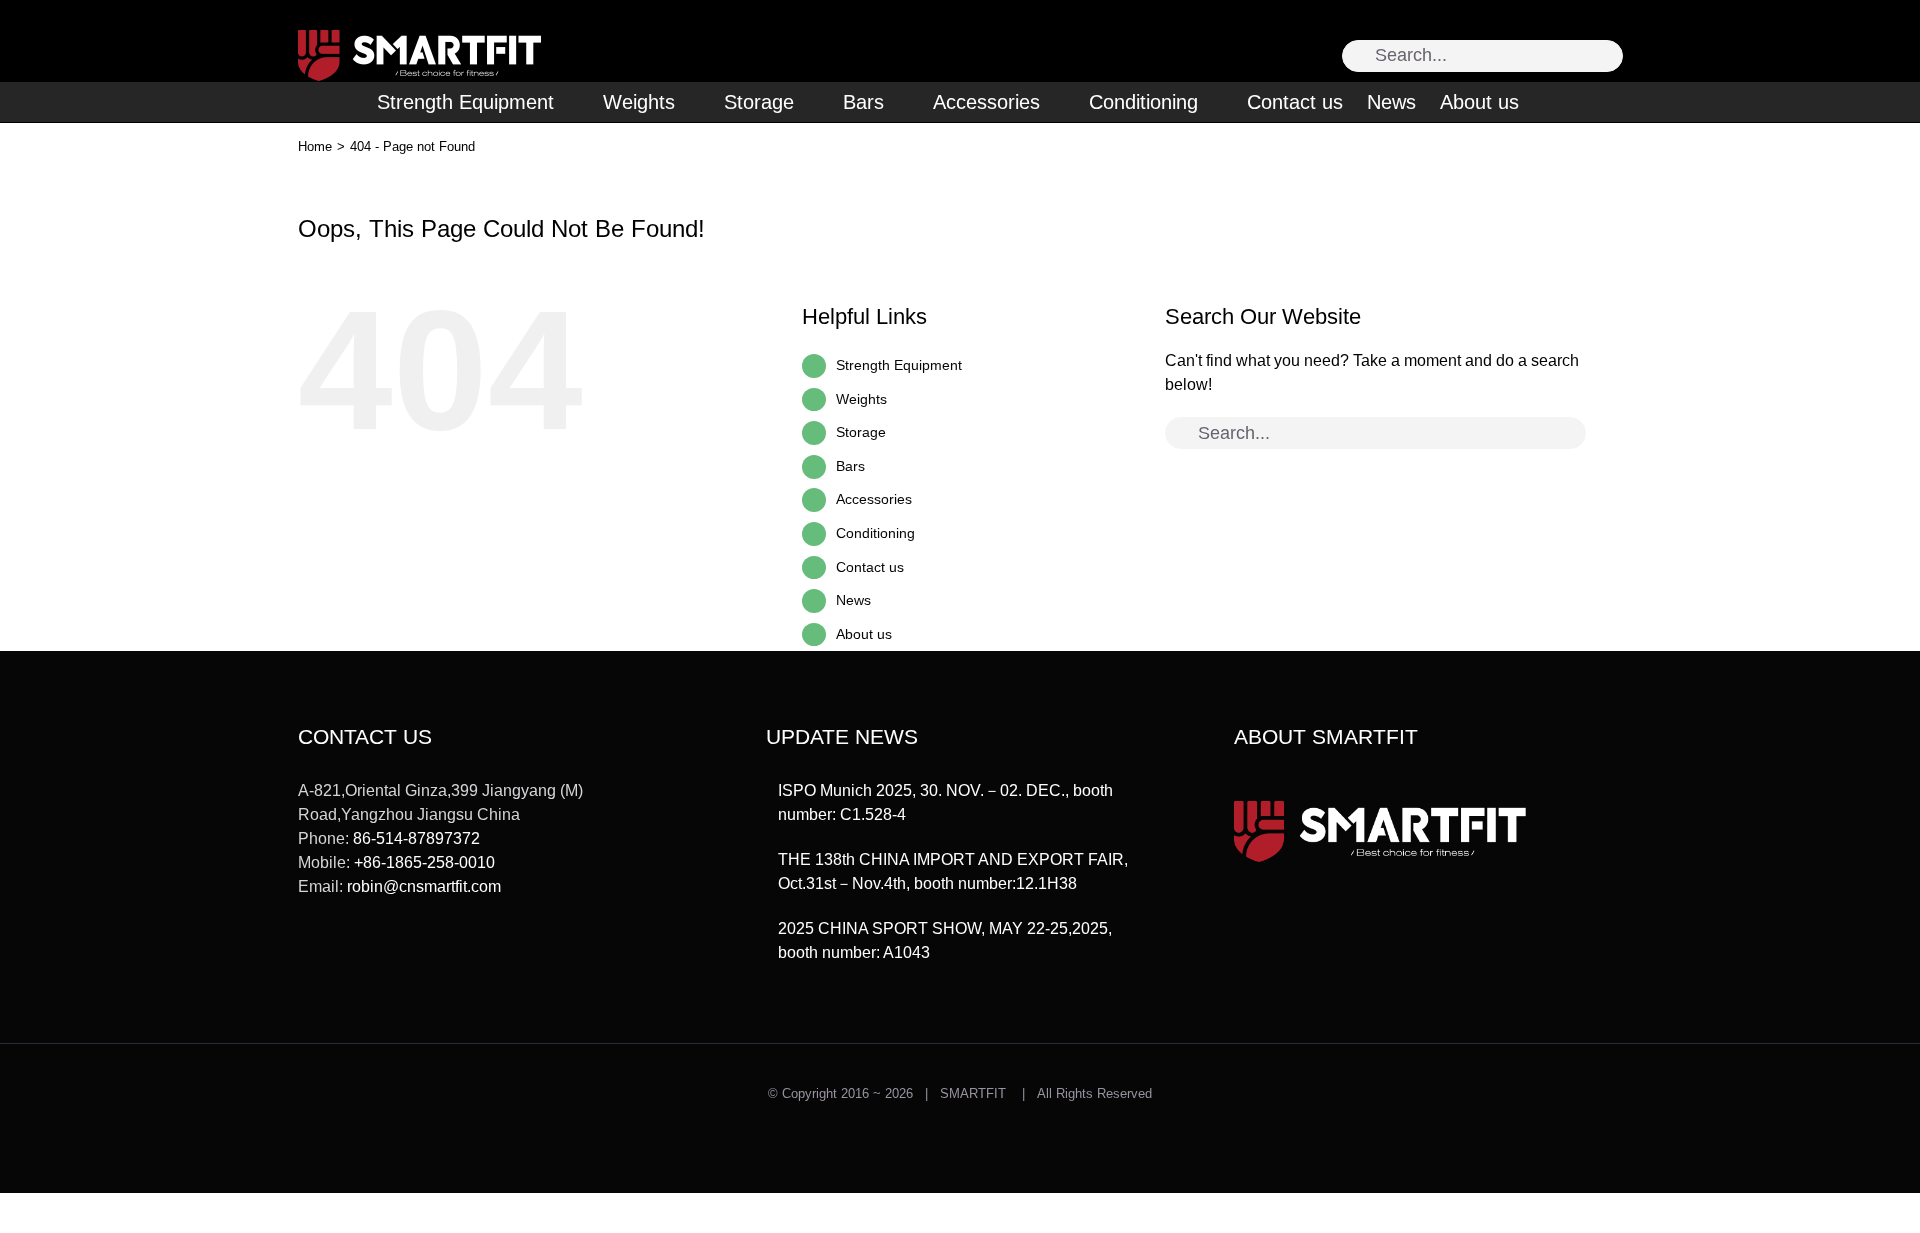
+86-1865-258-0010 (424, 862)
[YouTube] (392, 960)
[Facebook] (363, 960)
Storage (861, 432)
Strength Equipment (899, 365)
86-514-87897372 (416, 838)
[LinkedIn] (421, 960)
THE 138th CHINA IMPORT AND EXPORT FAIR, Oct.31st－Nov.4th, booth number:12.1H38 (953, 871)
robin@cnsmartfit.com (424, 886)
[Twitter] (305, 960)
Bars (850, 466)
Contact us (870, 567)
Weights (861, 399)
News (853, 600)
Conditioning (875, 533)
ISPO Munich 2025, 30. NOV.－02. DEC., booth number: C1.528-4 (945, 802)
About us (864, 634)
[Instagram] (334, 960)
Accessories (874, 499)
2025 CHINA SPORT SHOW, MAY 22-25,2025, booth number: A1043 (945, 940)
